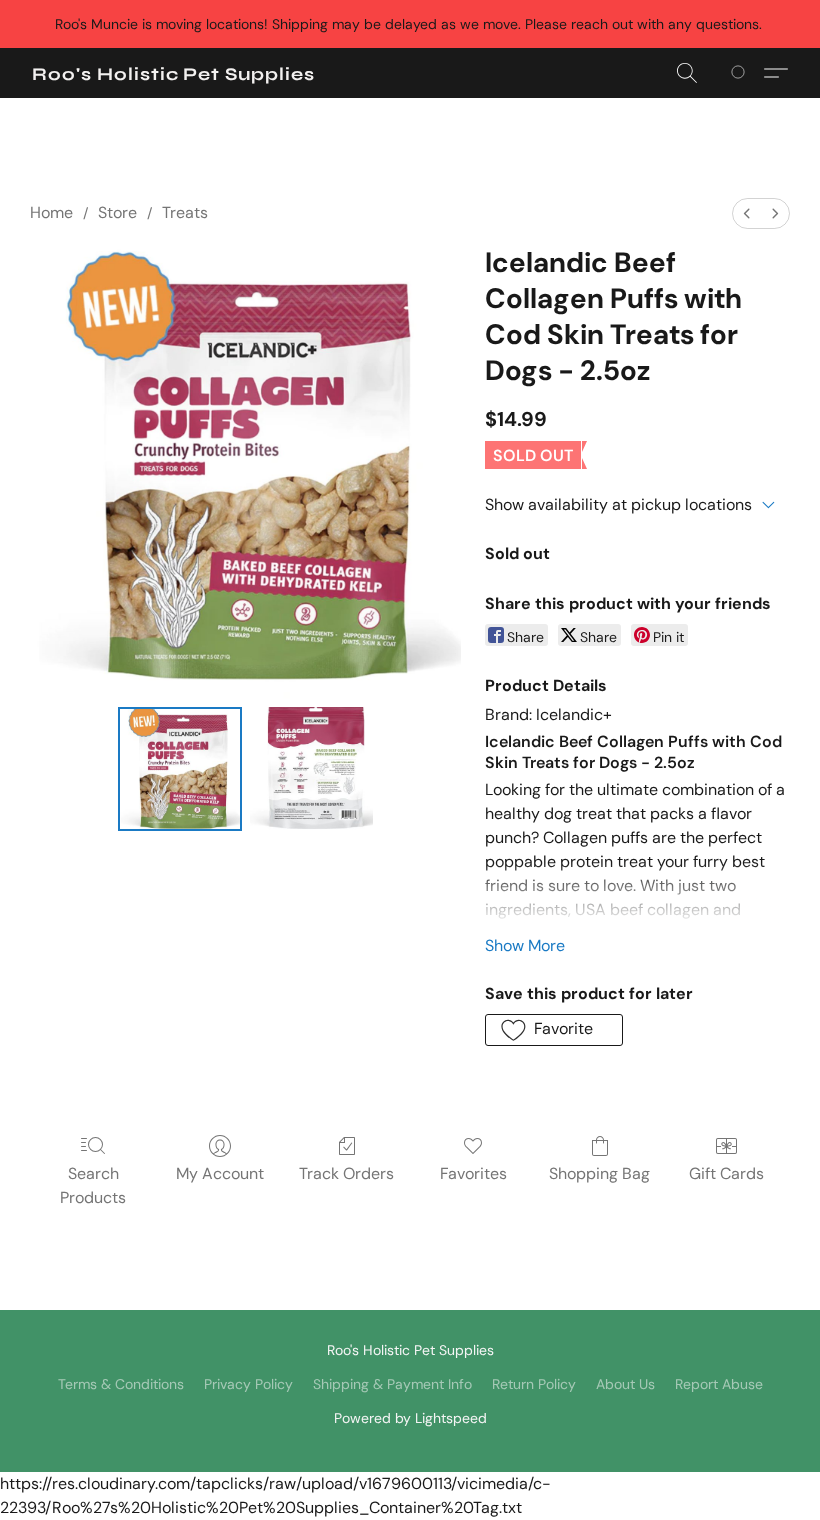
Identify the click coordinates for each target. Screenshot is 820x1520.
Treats (185, 212)
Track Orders (346, 1173)
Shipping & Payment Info (392, 1384)
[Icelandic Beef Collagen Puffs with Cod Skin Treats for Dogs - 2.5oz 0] (180, 769)
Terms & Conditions (121, 1384)
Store (117, 212)
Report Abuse (719, 1384)
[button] (173, 74)
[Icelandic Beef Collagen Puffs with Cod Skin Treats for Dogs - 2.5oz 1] (312, 769)
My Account (220, 1173)
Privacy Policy (248, 1384)
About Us (625, 1384)
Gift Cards (726, 1173)
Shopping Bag (599, 1173)
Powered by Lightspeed (410, 1418)
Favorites (473, 1173)
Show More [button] (525, 945)
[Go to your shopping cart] (741, 73)
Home (51, 212)
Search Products (93, 1185)
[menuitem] (747, 213)
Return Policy (534, 1384)
